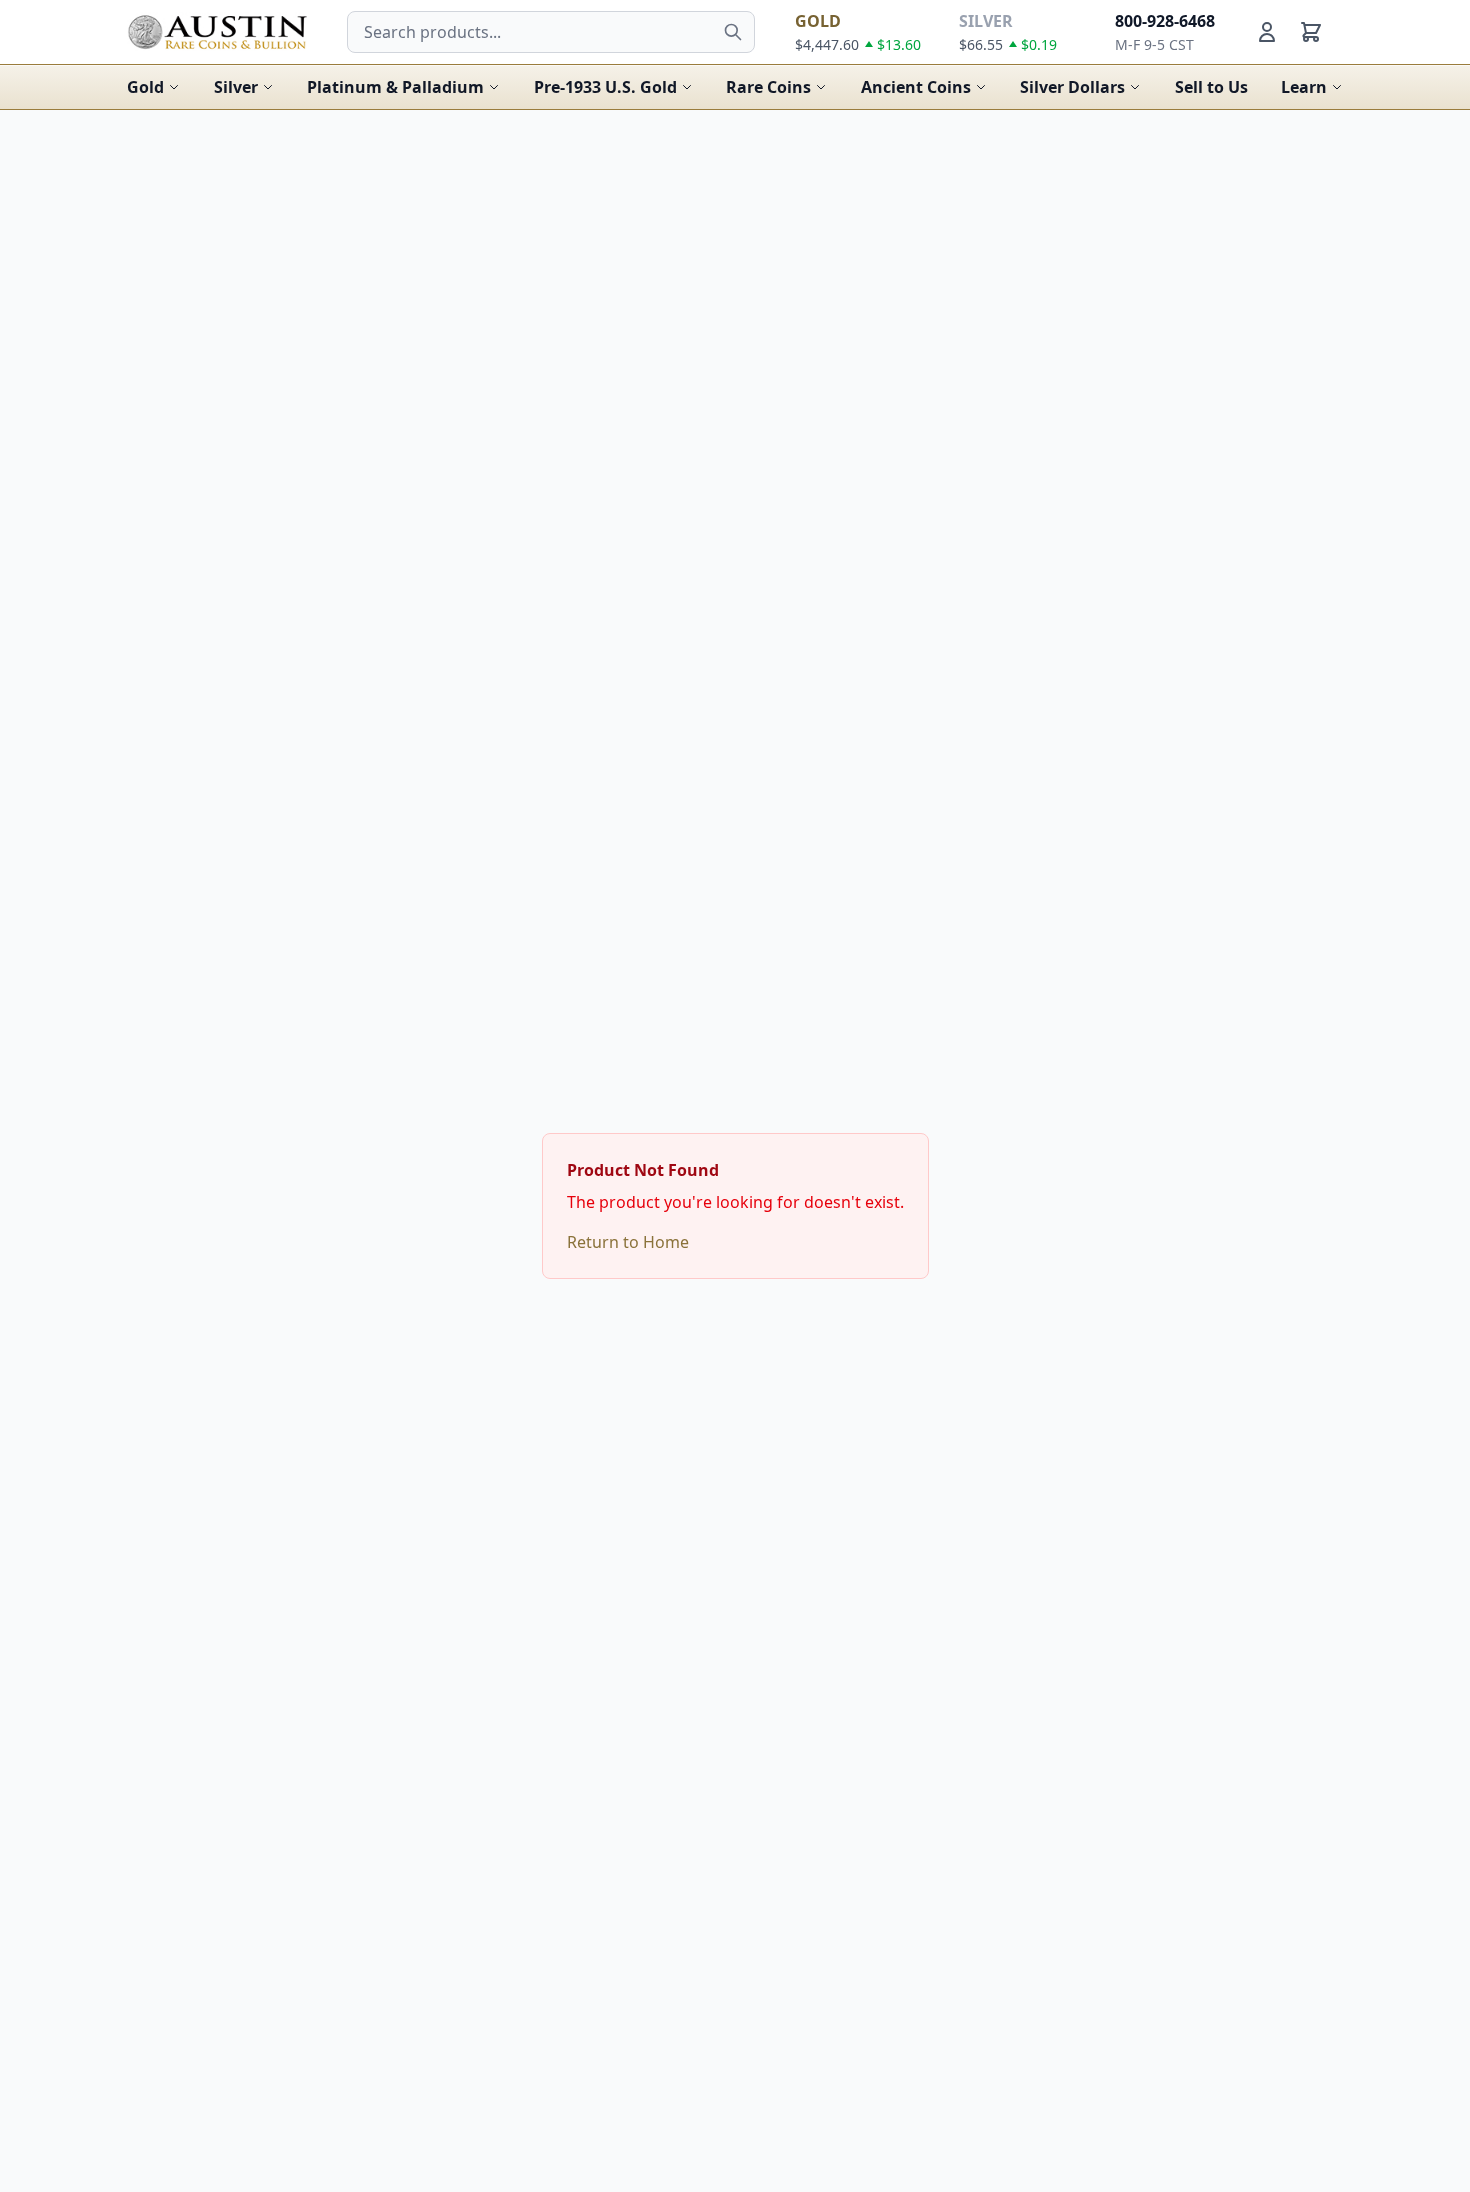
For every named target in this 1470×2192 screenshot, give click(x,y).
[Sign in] (1267, 32)
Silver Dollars (1072, 87)
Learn (1304, 87)
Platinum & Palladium (395, 87)
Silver (236, 87)
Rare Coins (768, 87)
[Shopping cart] (1311, 32)
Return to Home (628, 1242)
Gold (145, 87)
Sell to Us (1211, 87)
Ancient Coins (916, 87)
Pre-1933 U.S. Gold (605, 87)
